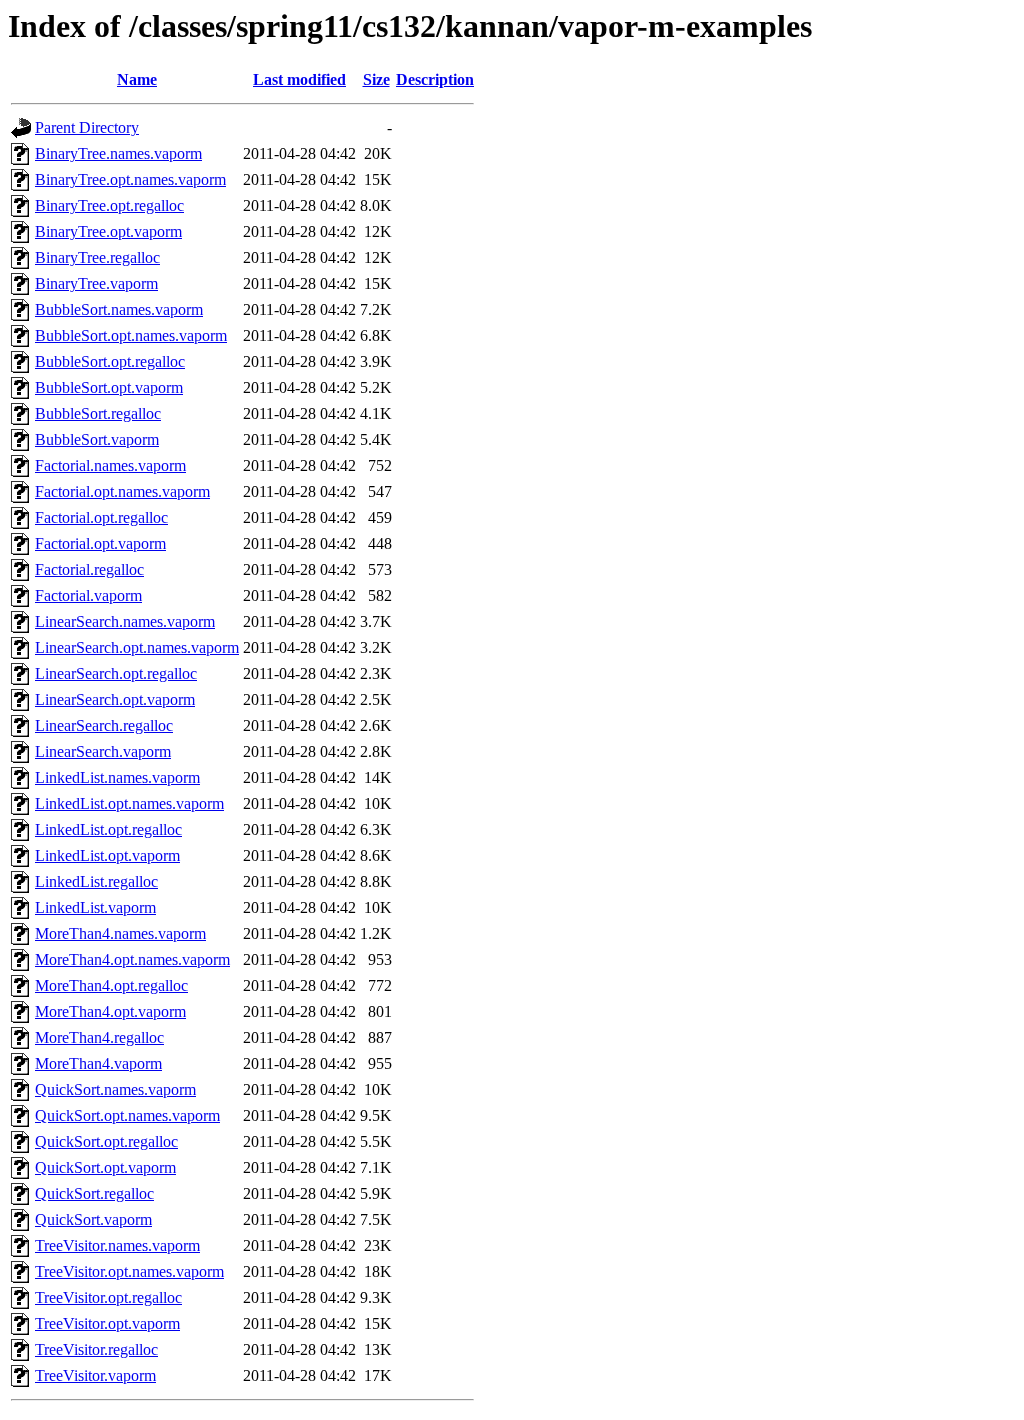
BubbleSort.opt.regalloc (110, 361)
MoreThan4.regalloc (99, 1037)
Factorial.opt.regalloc (101, 517)
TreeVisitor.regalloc (96, 1349)
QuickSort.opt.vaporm (105, 1167)
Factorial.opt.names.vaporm (122, 491)
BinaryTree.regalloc (97, 257)
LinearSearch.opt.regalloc (116, 673)
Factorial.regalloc (89, 569)
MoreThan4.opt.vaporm (110, 1011)
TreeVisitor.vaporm (95, 1375)
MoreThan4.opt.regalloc (111, 985)
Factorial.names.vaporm (110, 465)
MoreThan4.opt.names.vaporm (132, 959)
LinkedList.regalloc (96, 881)
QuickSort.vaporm (93, 1219)
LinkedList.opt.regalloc (108, 829)
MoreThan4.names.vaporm (120, 933)
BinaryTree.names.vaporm (118, 153)
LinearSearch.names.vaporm (125, 621)
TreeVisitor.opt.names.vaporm (129, 1271)
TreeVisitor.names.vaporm (117, 1245)
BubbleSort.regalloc (98, 413)
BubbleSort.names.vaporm (119, 309)
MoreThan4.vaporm (98, 1063)
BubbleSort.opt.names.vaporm (131, 335)
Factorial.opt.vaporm (100, 543)
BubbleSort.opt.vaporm (109, 387)
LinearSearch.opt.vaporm (115, 699)
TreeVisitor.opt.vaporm (107, 1323)
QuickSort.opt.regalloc (106, 1141)
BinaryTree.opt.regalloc (109, 205)
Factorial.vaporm (88, 595)
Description (435, 79)
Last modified (299, 79)
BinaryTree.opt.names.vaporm (130, 179)
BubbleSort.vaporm (97, 439)
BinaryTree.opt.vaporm (108, 231)
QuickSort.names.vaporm (115, 1089)
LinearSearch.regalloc (104, 725)
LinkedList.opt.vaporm (107, 855)
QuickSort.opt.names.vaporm (127, 1115)
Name (137, 79)
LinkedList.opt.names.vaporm (129, 803)
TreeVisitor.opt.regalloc (108, 1297)
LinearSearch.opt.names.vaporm (137, 647)
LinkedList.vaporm (95, 907)
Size (376, 79)
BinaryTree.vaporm (96, 283)
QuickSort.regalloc (94, 1193)
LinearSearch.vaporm (103, 751)
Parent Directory (87, 127)
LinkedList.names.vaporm (117, 777)
